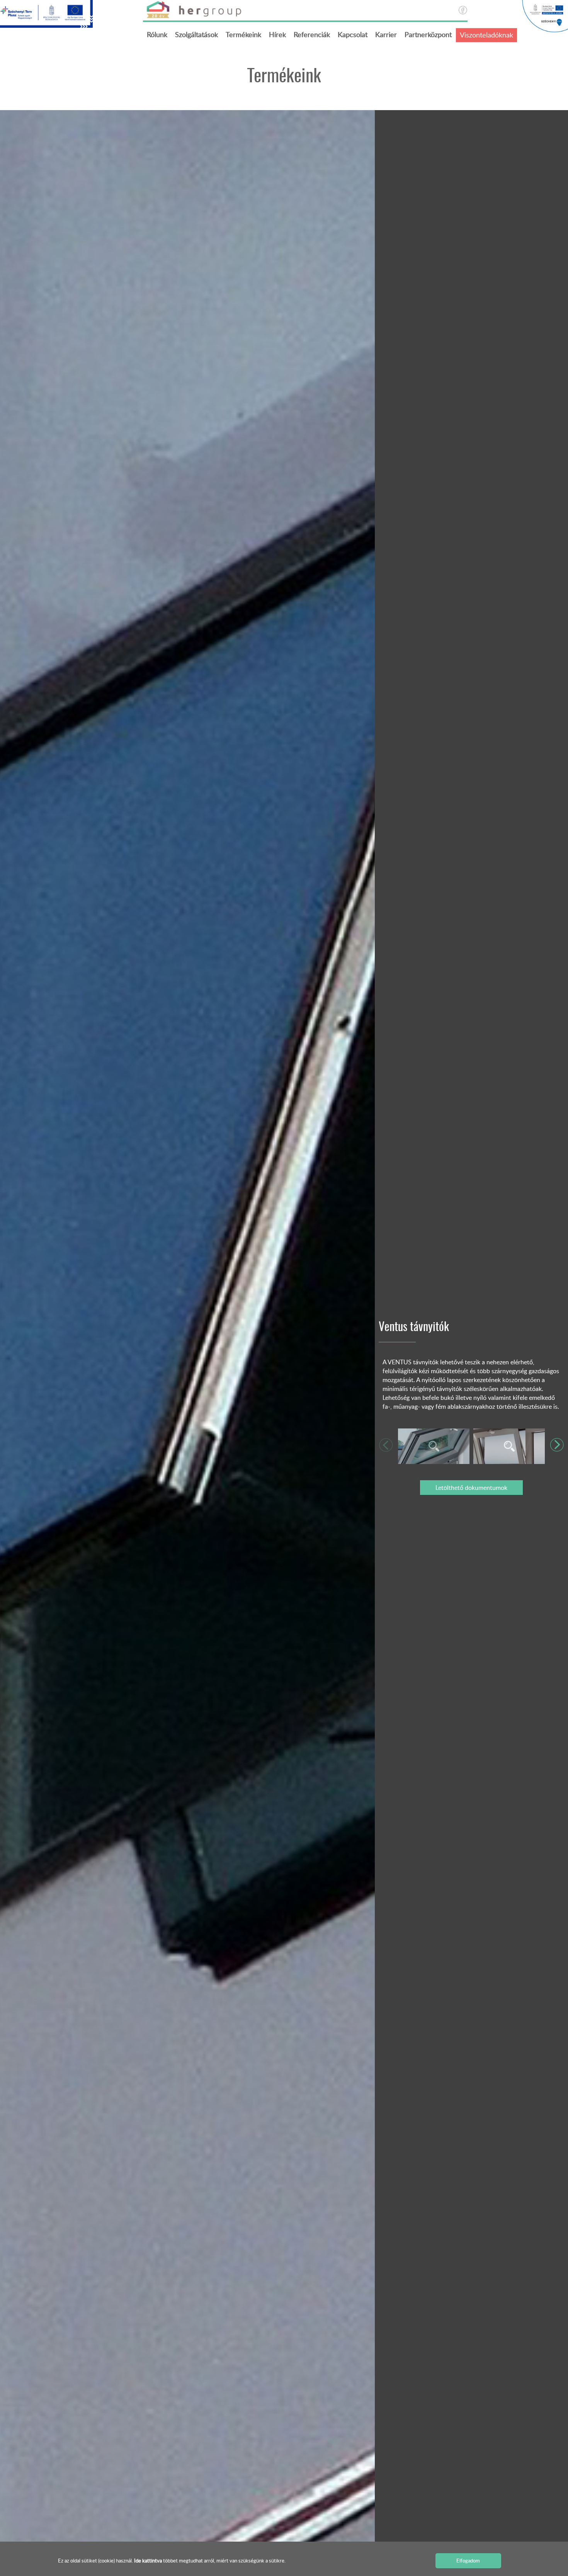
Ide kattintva (149, 2561)
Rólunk (157, 34)
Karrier (386, 34)
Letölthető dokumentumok (471, 1488)
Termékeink (243, 34)
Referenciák (312, 34)
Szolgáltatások (196, 34)
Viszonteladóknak (486, 35)
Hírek (277, 34)
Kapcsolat (353, 34)
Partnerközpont (428, 34)
